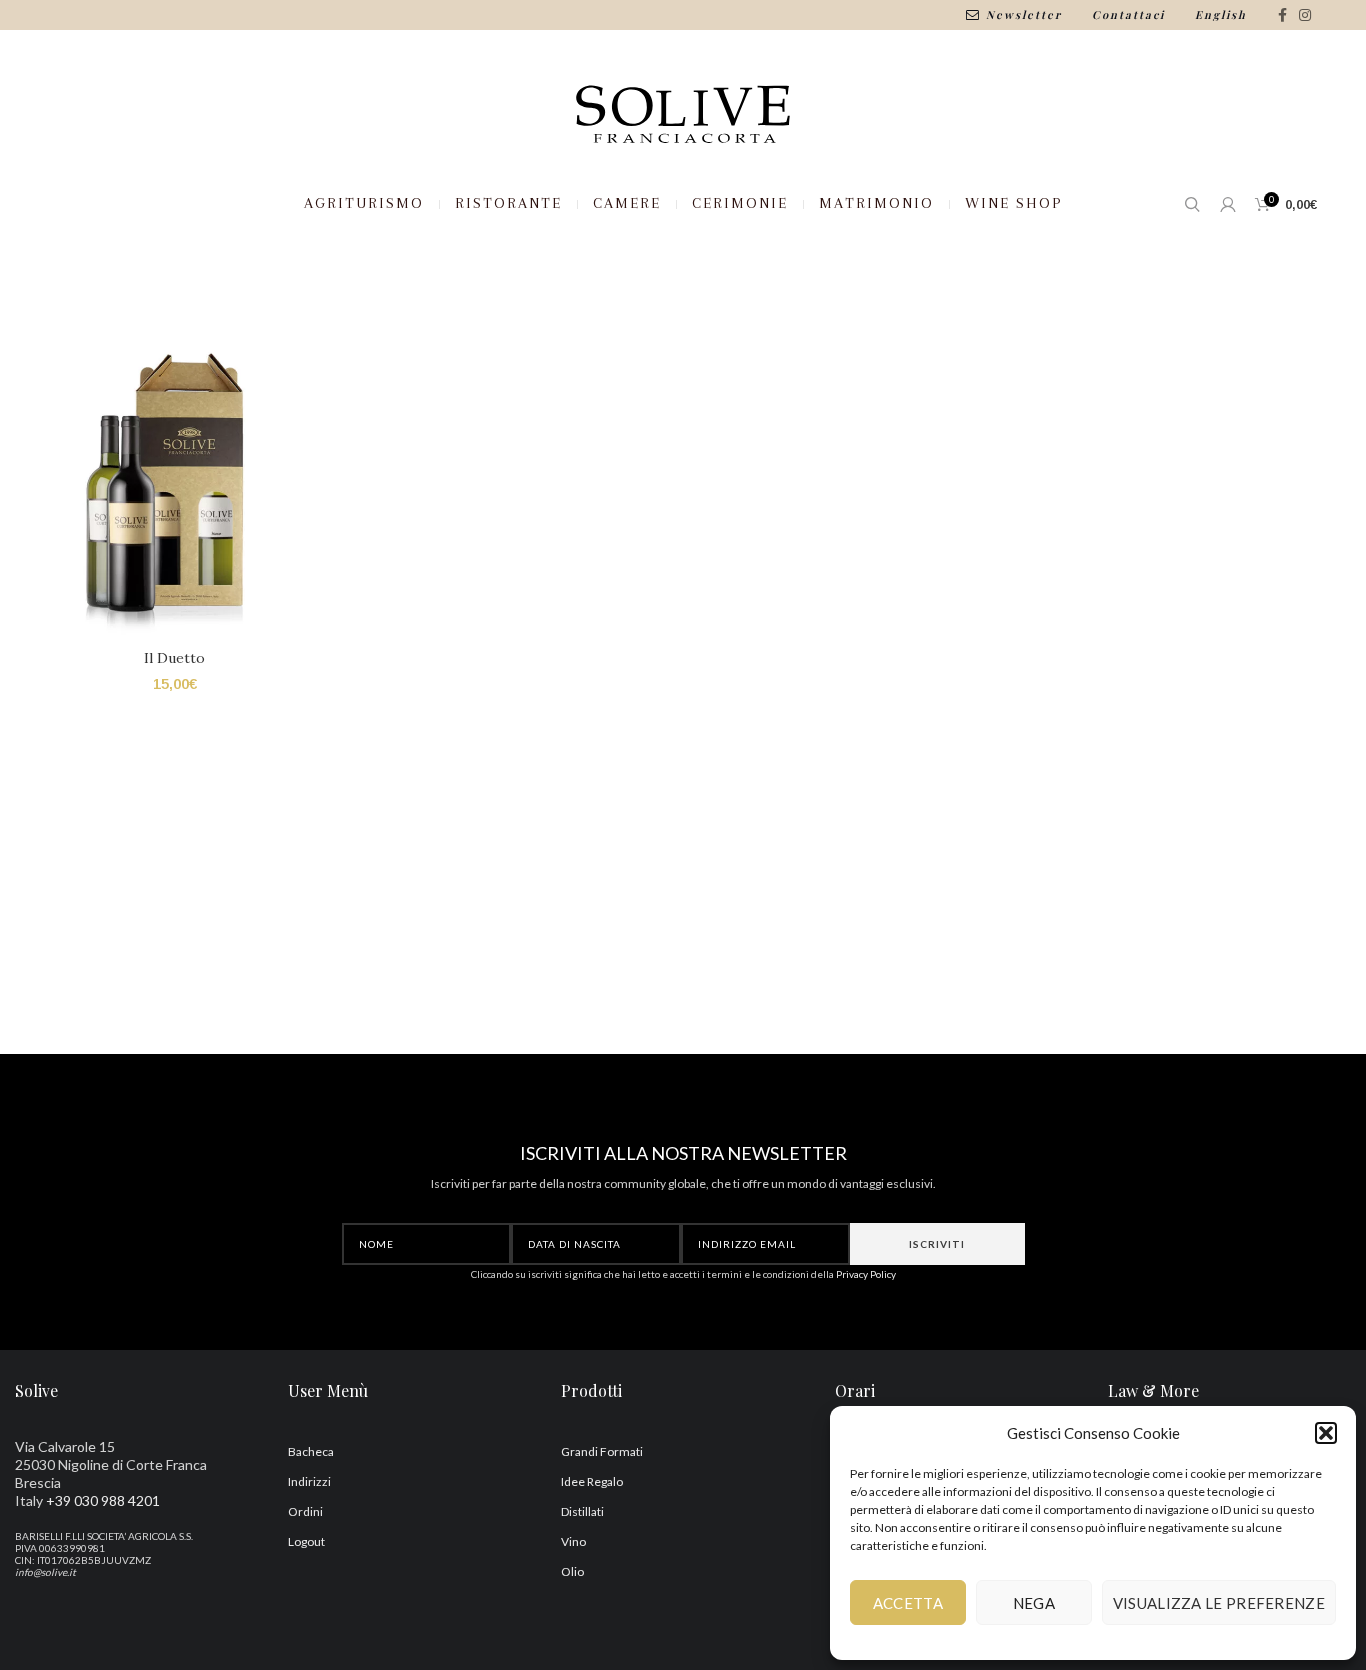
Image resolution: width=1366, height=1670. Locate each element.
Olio (572, 1571)
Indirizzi (309, 1481)
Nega (1034, 1603)
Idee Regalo (592, 1481)
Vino (573, 1541)
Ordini (305, 1511)
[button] (1326, 1433)
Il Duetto (174, 658)
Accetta (908, 1603)
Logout (306, 1541)
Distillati (582, 1511)
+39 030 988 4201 (103, 1500)
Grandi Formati (602, 1451)
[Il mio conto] (1227, 204)
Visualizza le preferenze (1219, 1603)
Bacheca (311, 1451)
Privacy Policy (866, 1274)
